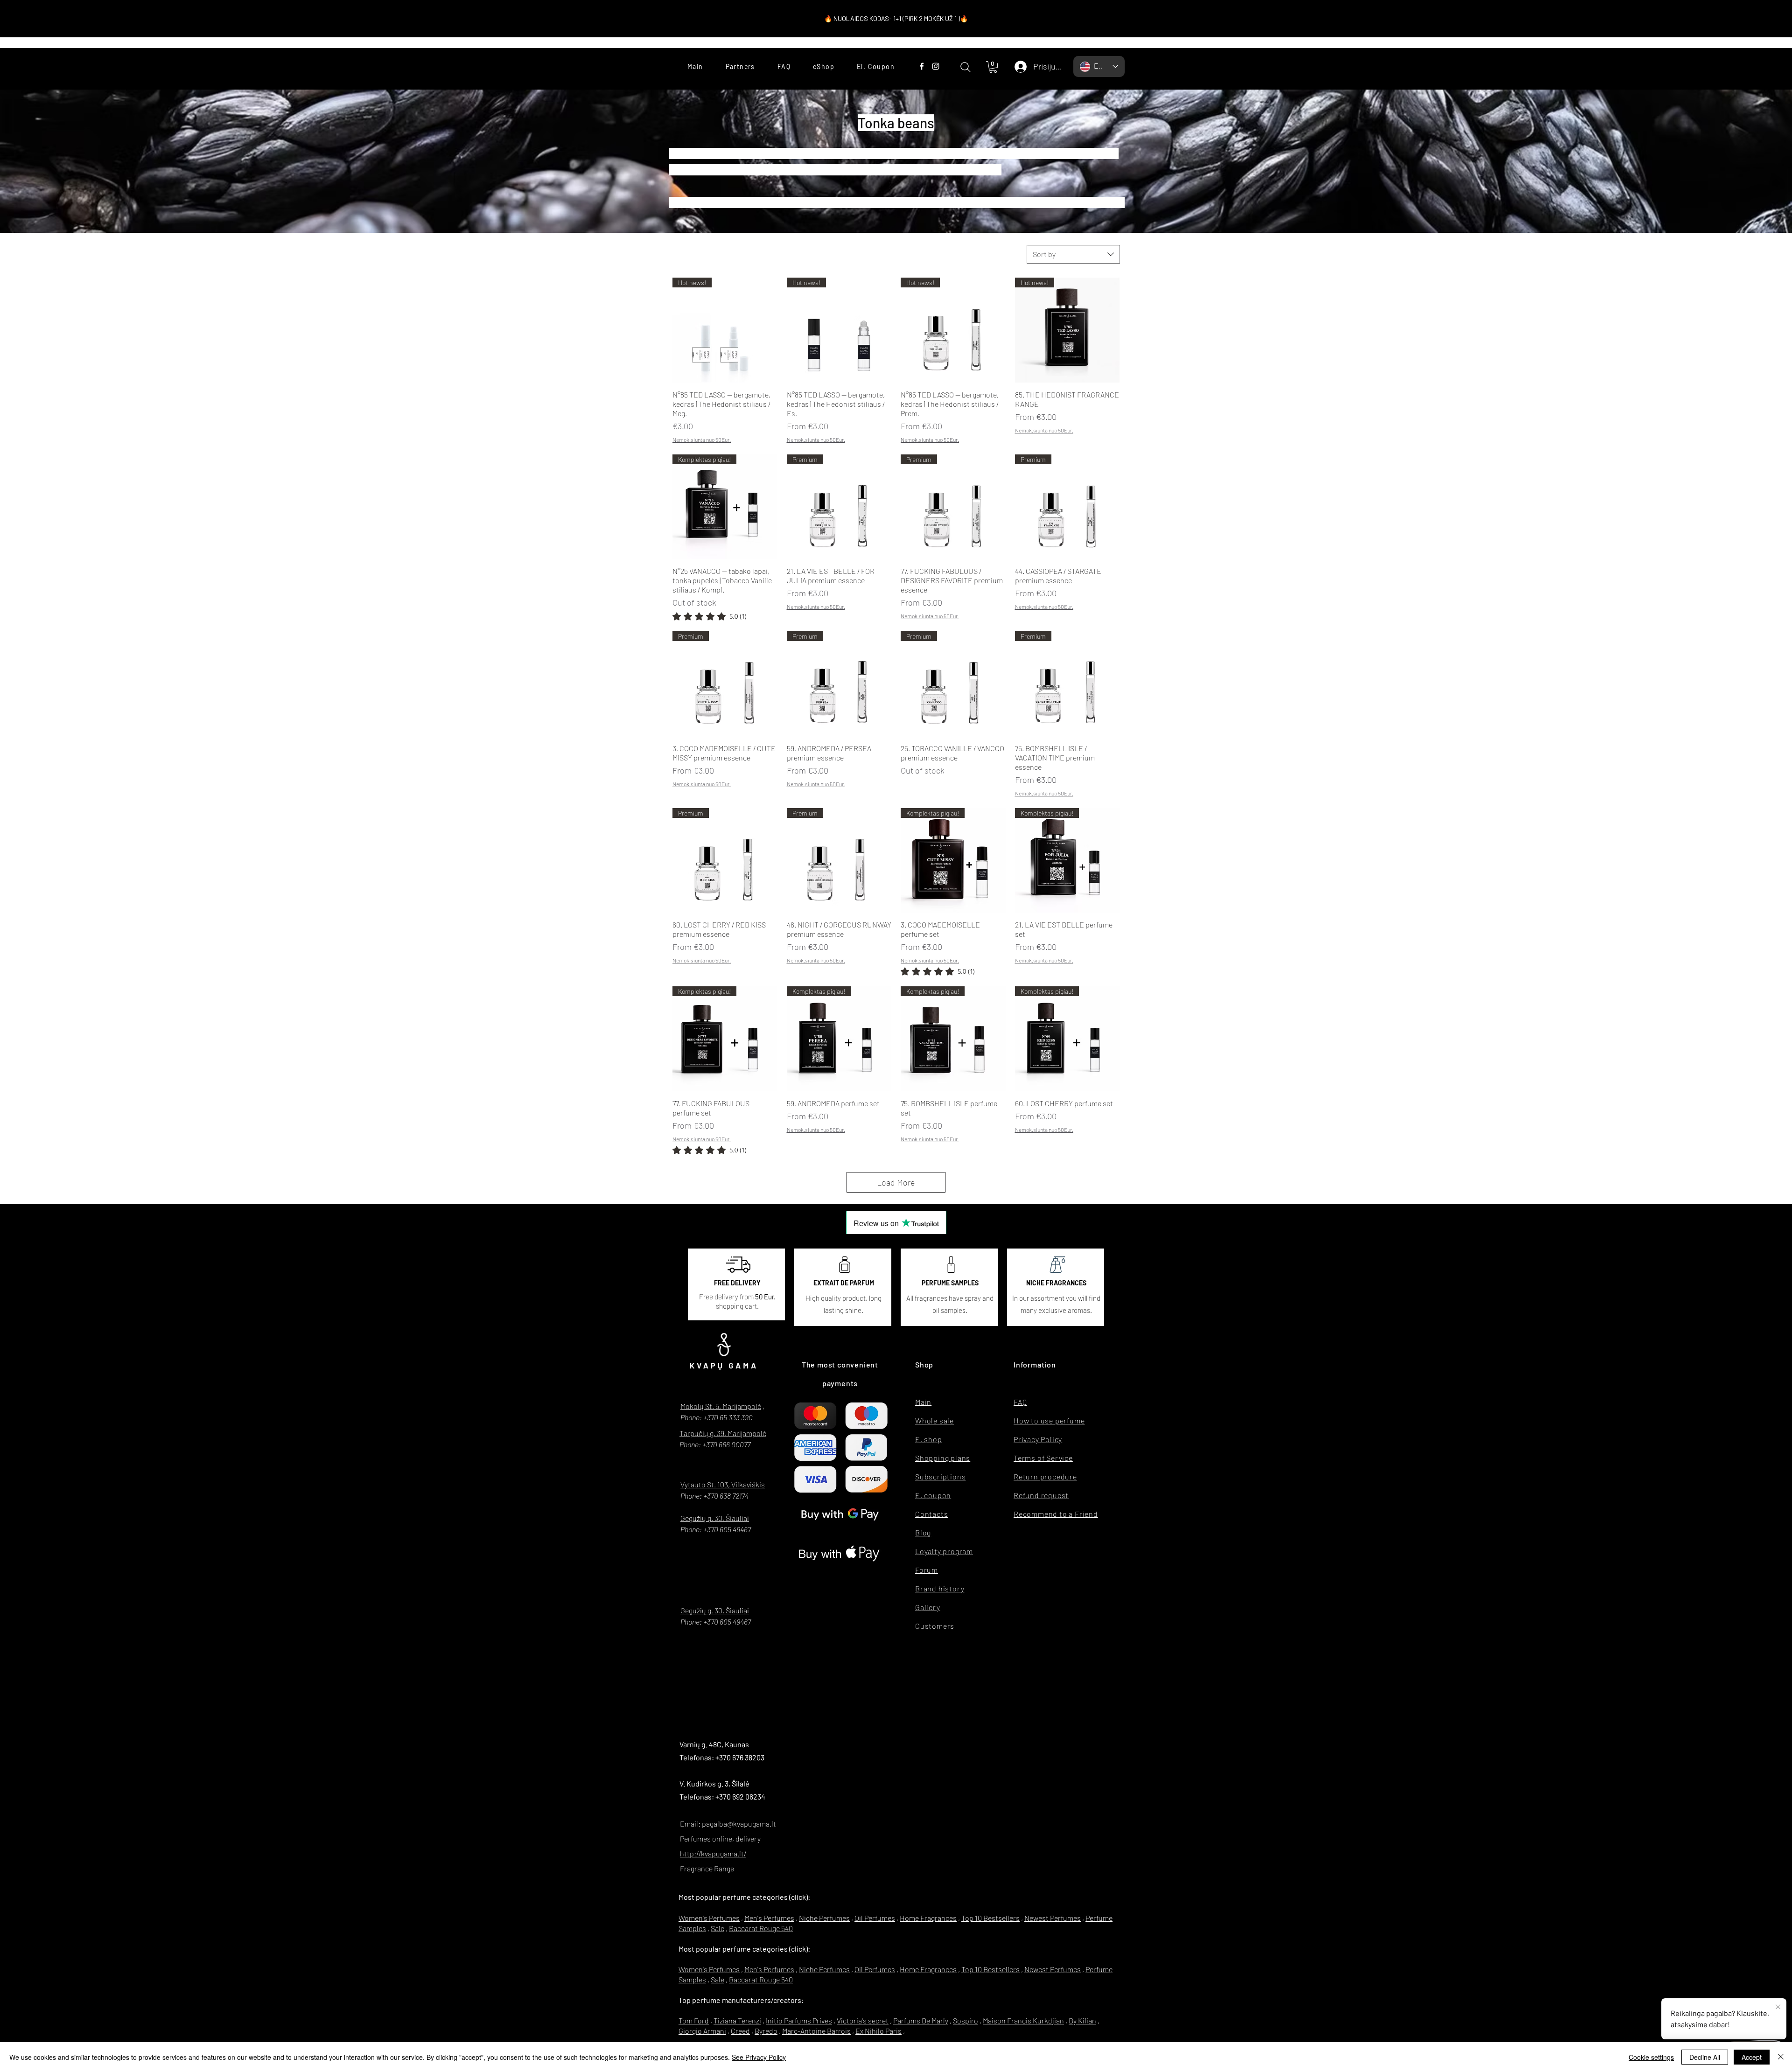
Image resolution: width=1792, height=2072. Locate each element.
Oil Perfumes (875, 1918)
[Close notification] (1778, 2007)
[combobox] (1073, 254)
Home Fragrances (928, 1918)
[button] (993, 67)
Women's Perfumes (709, 1918)
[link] (710, 616)
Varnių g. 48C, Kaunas (714, 1744)
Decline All (1705, 2057)
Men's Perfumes (769, 1918)
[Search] (965, 67)
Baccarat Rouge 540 (761, 1928)
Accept (1752, 2057)
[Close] (1781, 2057)
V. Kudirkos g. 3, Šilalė (714, 1783)
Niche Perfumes (824, 1918)
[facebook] (922, 66)
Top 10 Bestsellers (990, 1918)
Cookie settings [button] (1651, 2057)
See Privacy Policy (759, 2057)
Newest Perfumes (1053, 1918)
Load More (896, 1182)
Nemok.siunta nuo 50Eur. (702, 440)
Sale (717, 1928)
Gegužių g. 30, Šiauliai (715, 1518)
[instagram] (936, 66)
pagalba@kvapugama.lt (739, 1824)
